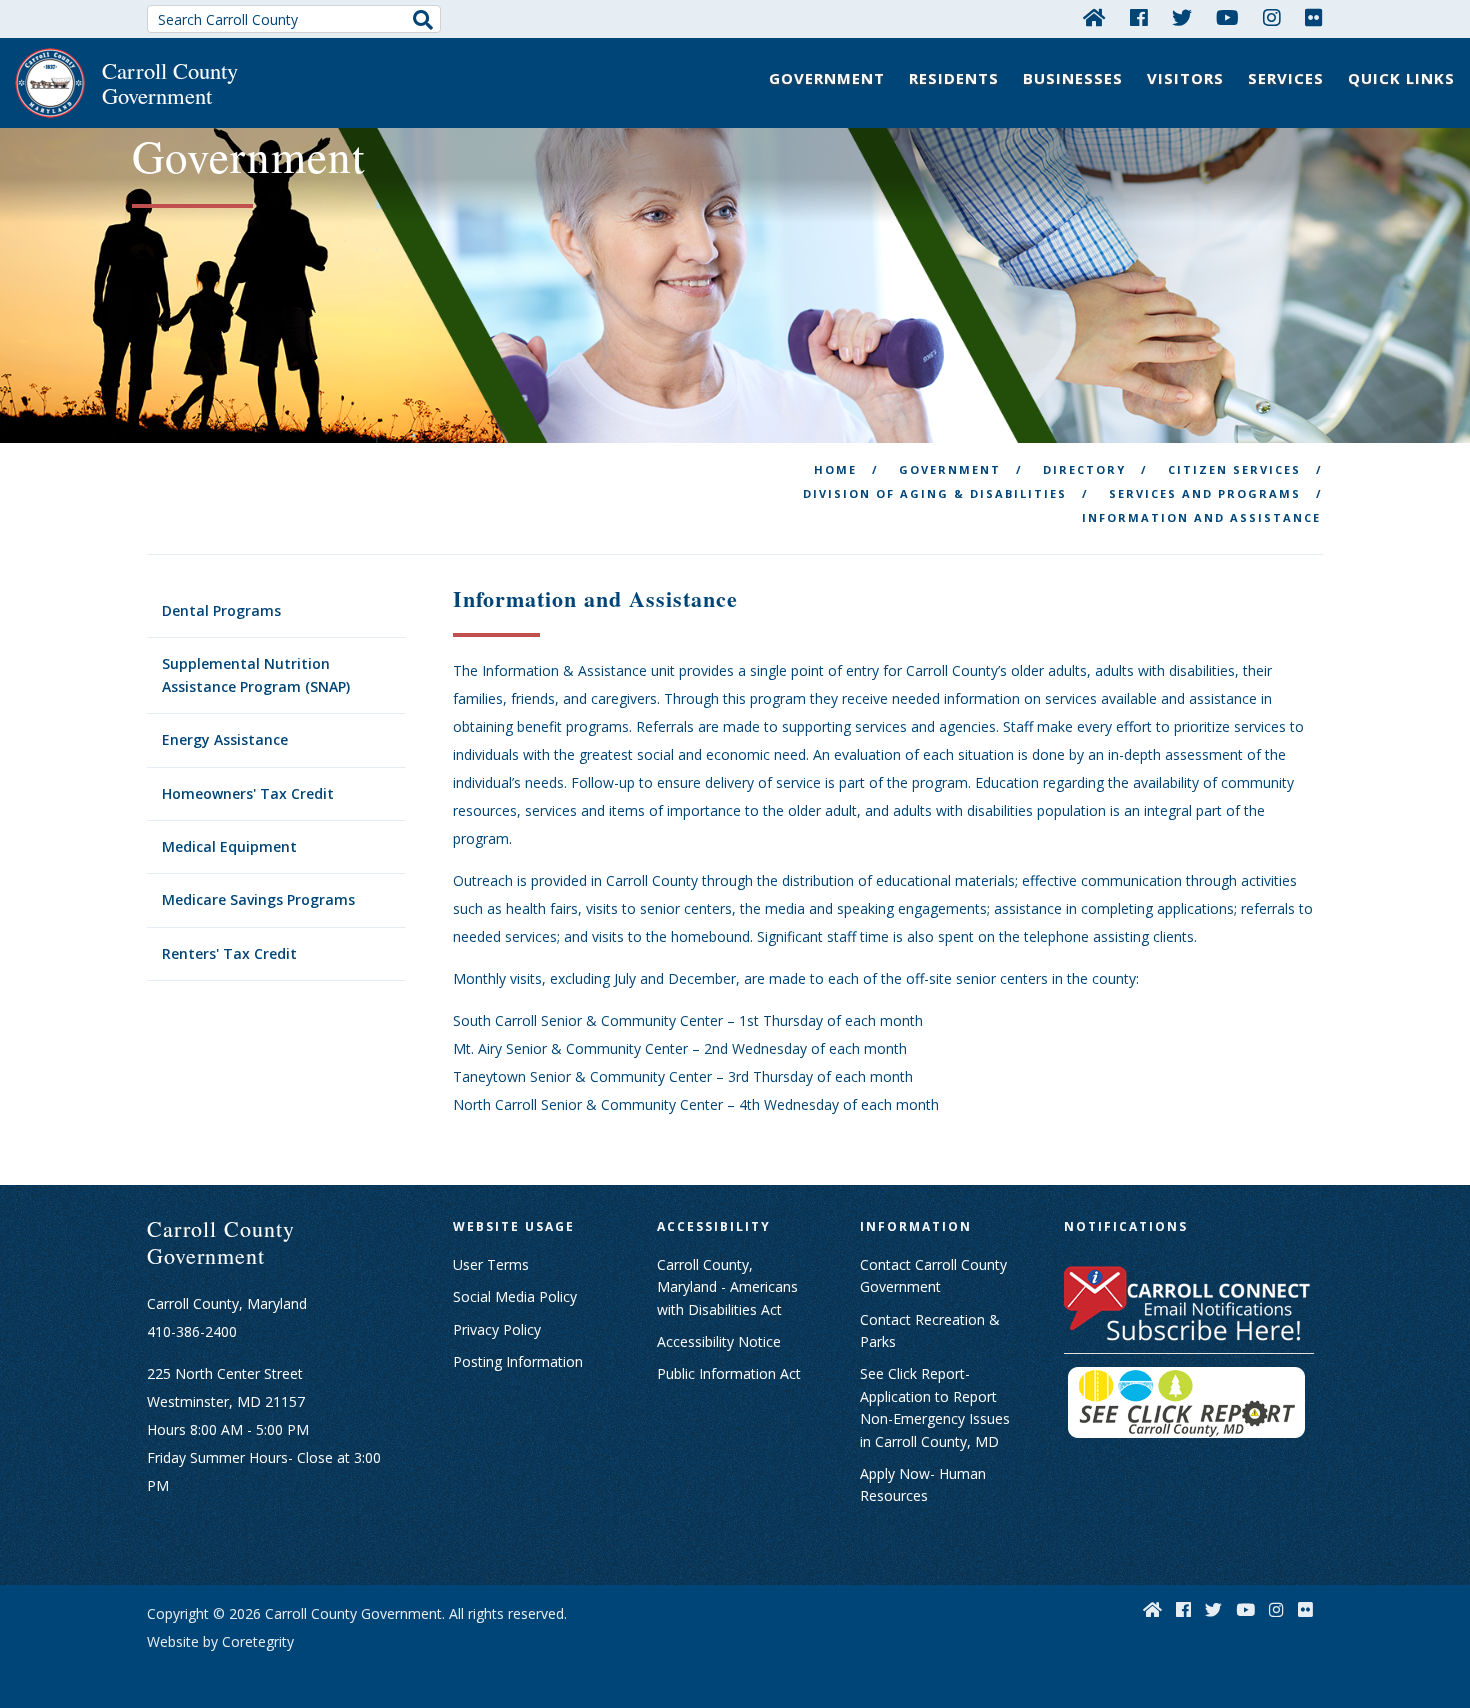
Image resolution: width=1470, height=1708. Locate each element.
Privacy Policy (497, 1329)
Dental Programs (221, 610)
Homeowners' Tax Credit (248, 793)
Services (1286, 78)
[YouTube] (1227, 17)
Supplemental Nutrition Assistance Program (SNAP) (256, 674)
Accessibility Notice (719, 1341)
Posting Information (518, 1361)
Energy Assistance (225, 739)
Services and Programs (1205, 493)
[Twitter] (1182, 17)
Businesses (1073, 78)
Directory (1084, 469)
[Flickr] (1314, 17)
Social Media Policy (515, 1296)
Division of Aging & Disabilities (935, 493)
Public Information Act (729, 1373)
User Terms (491, 1264)
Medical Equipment (229, 846)
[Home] (1094, 17)
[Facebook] (1139, 17)
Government (827, 78)
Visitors (1185, 78)
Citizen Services (1234, 469)
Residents (954, 78)
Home (835, 469)
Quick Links (1401, 78)
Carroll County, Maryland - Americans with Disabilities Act (727, 1287)
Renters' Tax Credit (229, 953)
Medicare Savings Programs (258, 899)
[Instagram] (1272, 17)
